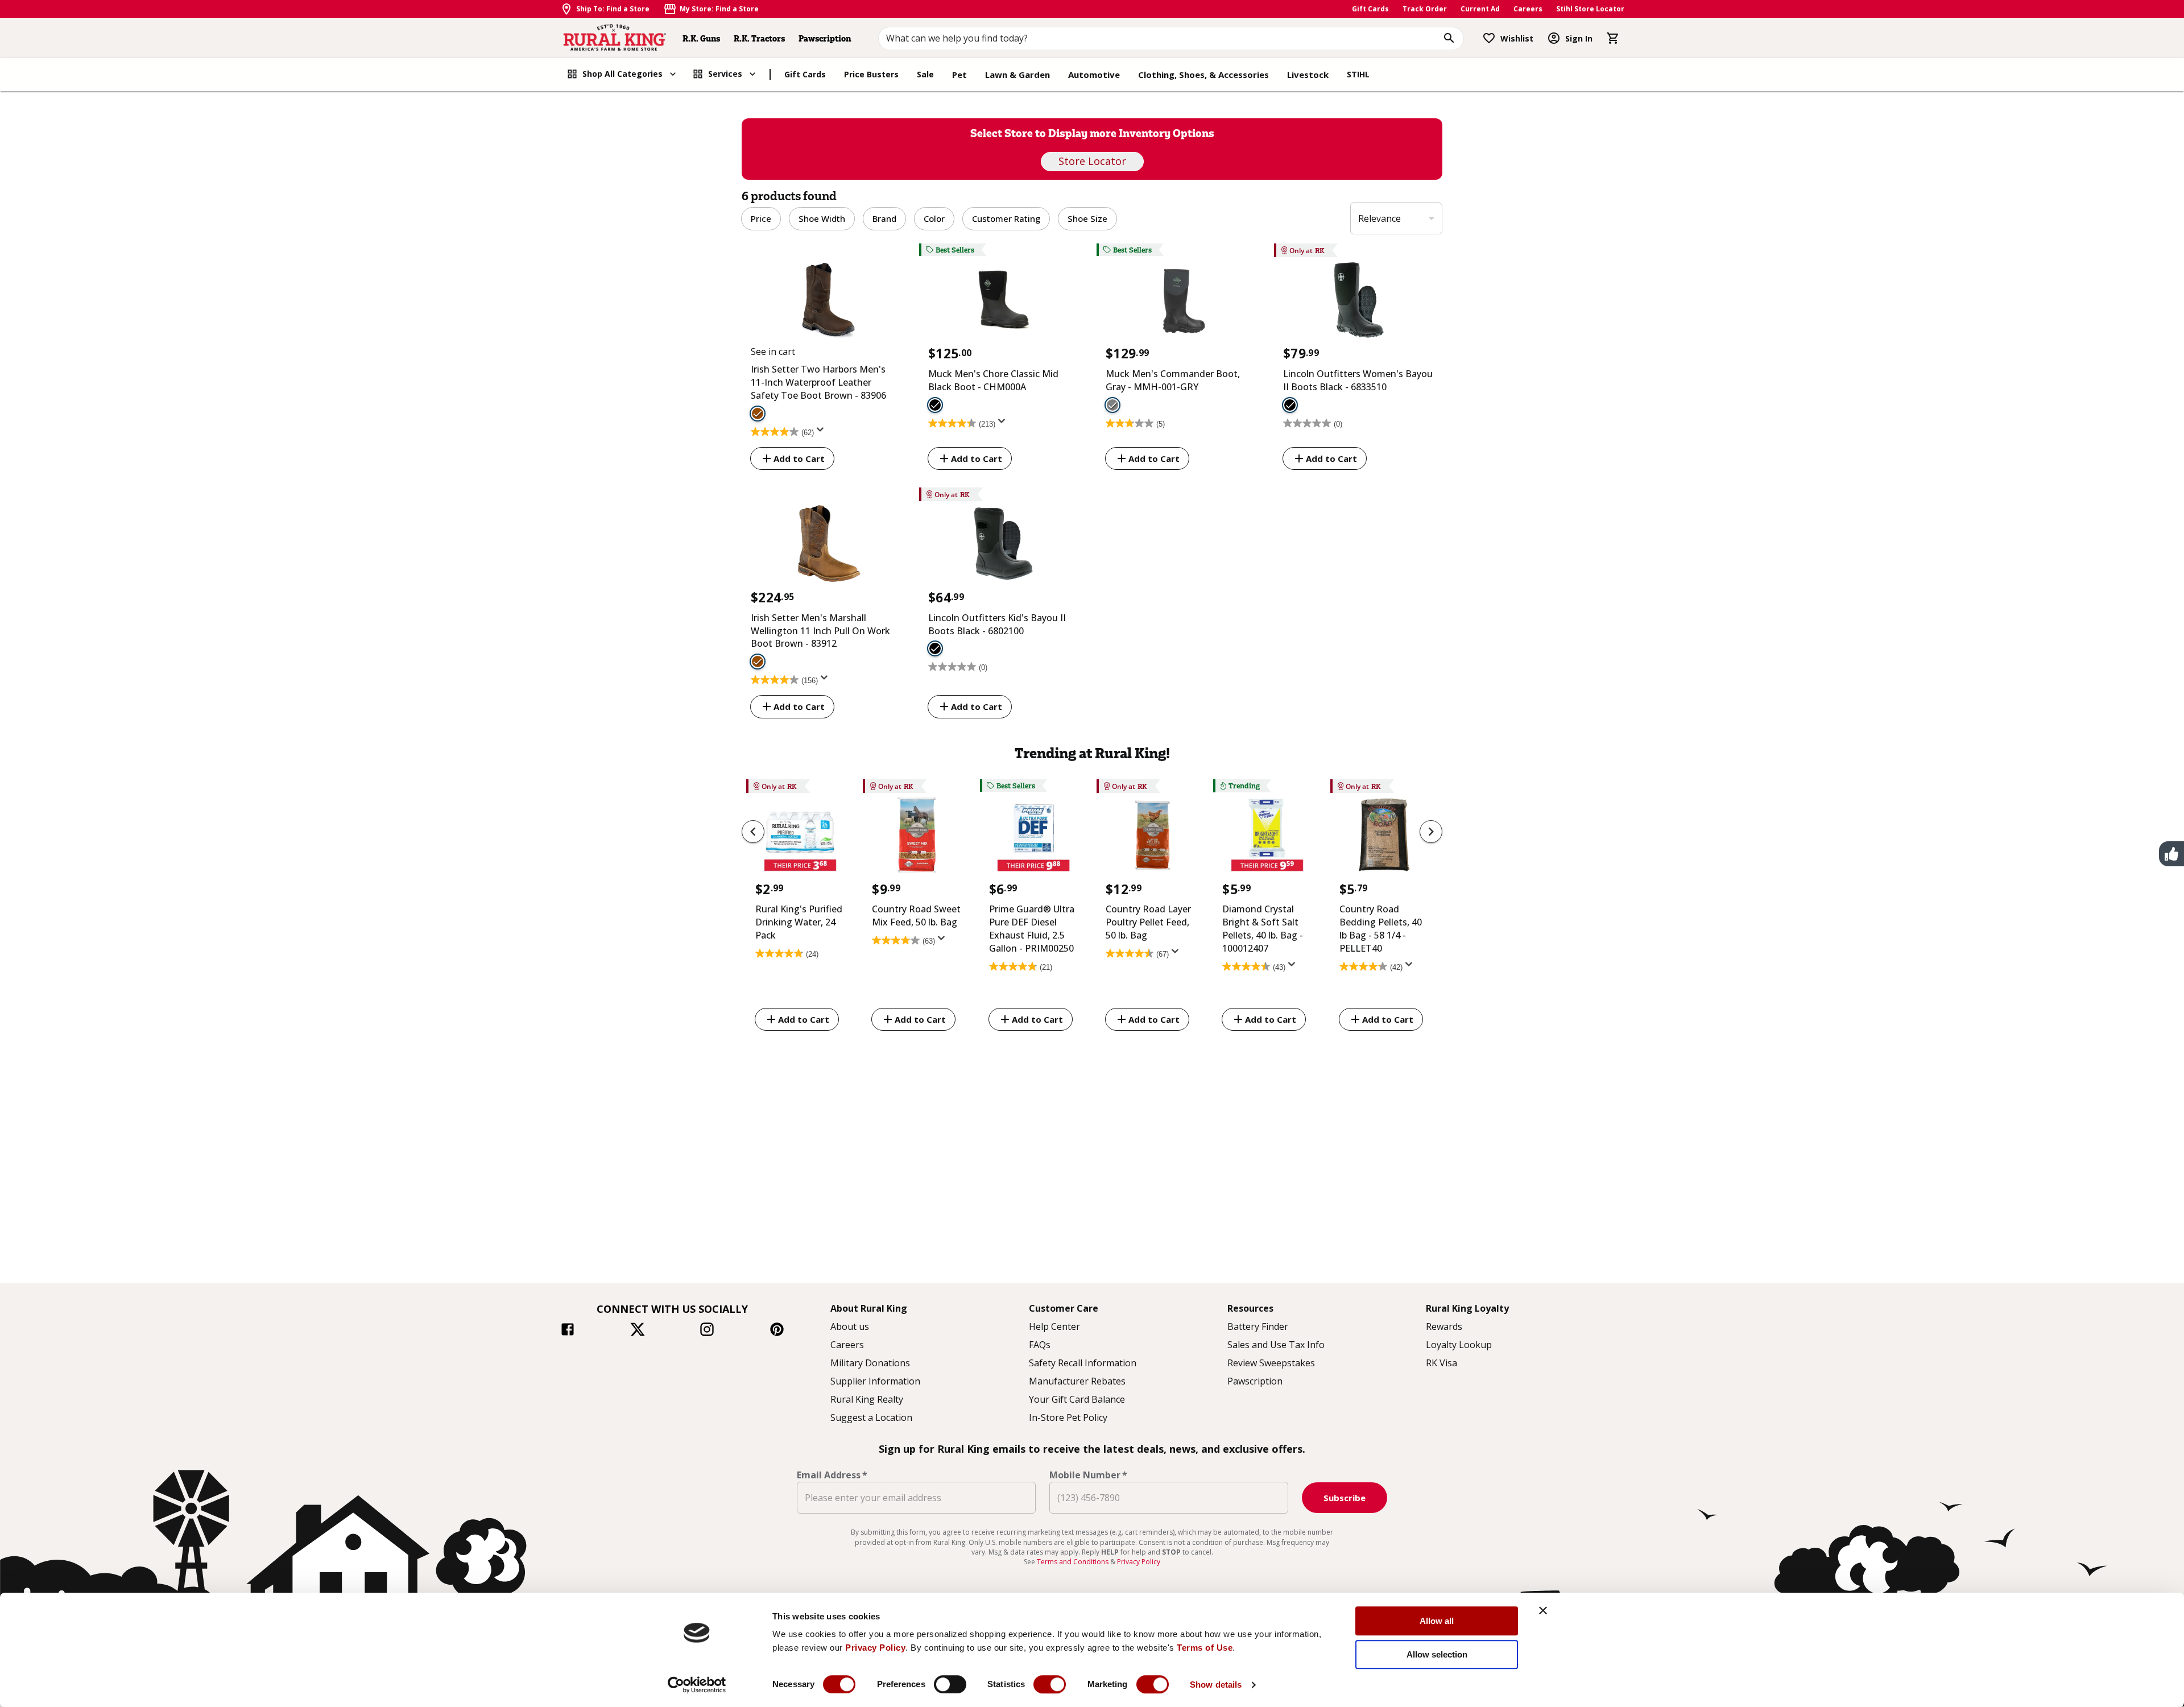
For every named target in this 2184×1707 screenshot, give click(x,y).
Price (761, 218)
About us (850, 1326)
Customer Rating (1006, 218)
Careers (1528, 9)
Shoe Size (1087, 218)
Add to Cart (799, 458)
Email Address (832, 1475)
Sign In (1579, 38)
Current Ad (1480, 9)
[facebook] (568, 1331)
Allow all (1437, 1621)
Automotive (1094, 75)
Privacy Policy (875, 1648)
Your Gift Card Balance (1077, 1399)
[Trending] (1267, 838)
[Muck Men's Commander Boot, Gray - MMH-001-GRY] (1112, 405)
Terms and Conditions (1074, 1562)
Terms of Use (1205, 1648)
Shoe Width (822, 218)
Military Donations (870, 1363)
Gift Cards (1370, 9)
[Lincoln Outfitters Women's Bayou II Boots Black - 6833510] (1290, 405)
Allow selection (1437, 1654)
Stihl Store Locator (1590, 9)
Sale (925, 74)
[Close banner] (1543, 1610)
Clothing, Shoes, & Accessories (1203, 75)
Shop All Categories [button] (622, 74)
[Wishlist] (1489, 38)
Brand (884, 218)
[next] (1431, 832)
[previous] (753, 832)
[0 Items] (1613, 38)
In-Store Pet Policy (1068, 1417)
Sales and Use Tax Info (1276, 1345)
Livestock (1308, 75)
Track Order (1425, 9)
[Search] (1449, 38)
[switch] (950, 1684)
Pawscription (825, 38)
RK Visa (1441, 1363)
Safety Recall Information (1083, 1363)
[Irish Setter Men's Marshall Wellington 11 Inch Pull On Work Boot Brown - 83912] (758, 662)
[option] (800, 907)
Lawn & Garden (1017, 75)
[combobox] (1171, 38)
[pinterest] (777, 1331)
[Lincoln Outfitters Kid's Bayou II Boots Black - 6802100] (935, 648)
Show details (1216, 1685)
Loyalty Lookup (1459, 1345)
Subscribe (1345, 1498)
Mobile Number (1088, 1475)
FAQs (1040, 1345)
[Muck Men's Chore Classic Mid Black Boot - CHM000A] (935, 405)
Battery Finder (1258, 1326)
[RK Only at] (1358, 302)
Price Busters (871, 74)
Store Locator (1092, 161)
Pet (959, 75)
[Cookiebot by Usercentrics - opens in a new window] (697, 1685)
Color (934, 218)
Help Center (1054, 1326)
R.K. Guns (701, 38)
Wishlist (1517, 38)
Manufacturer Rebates (1077, 1381)
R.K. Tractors (759, 38)
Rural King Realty (867, 1399)
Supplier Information (875, 1381)
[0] (1613, 38)
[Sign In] (1554, 38)
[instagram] (707, 1331)
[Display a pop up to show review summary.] (822, 433)
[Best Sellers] (1003, 302)
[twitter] (638, 1331)
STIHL (1358, 74)
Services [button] (725, 74)
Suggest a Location (871, 1417)
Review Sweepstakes (1271, 1363)
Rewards (1444, 1326)
